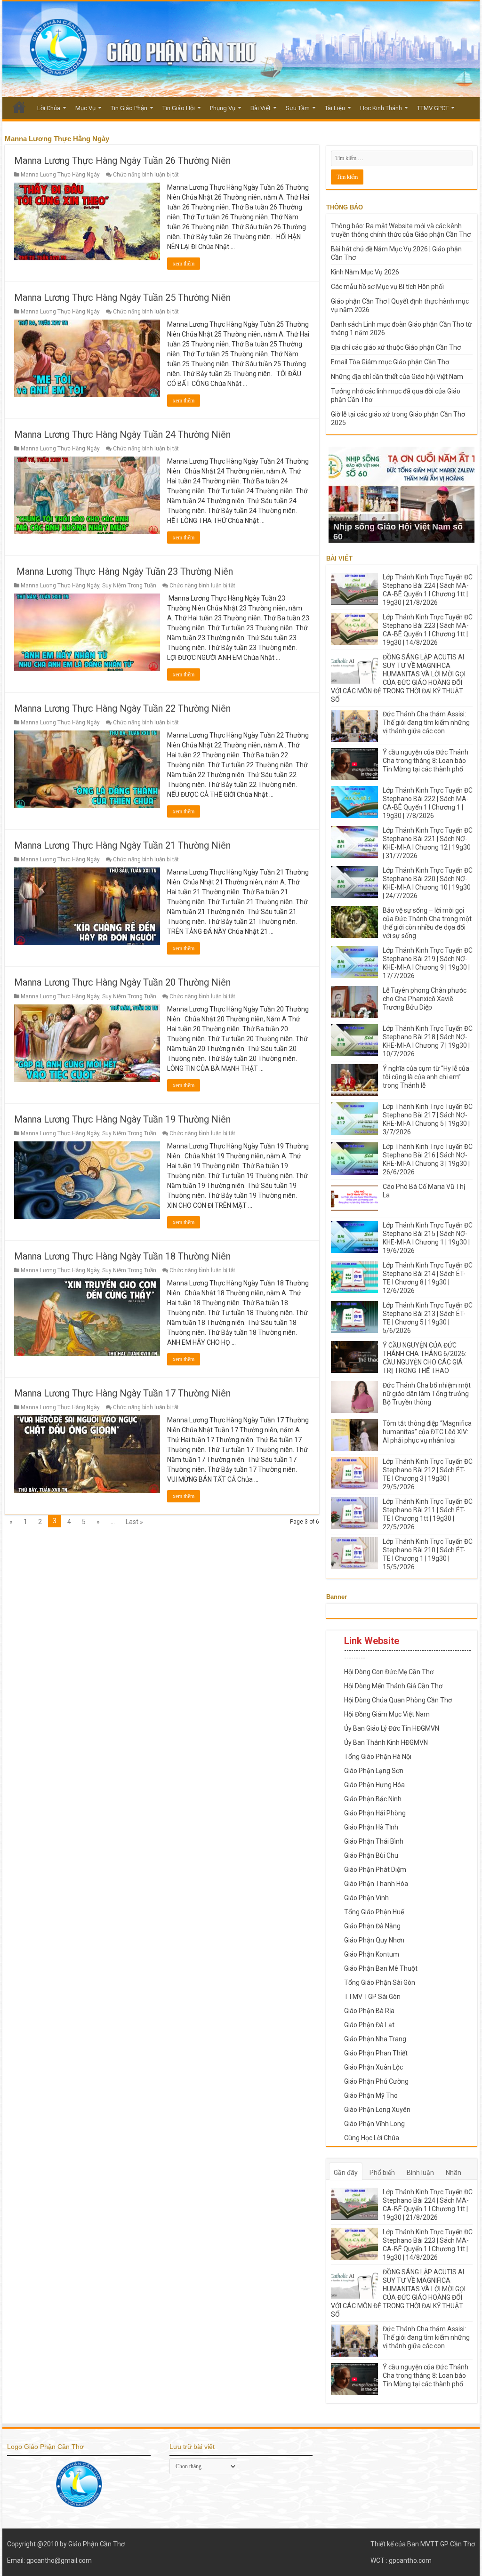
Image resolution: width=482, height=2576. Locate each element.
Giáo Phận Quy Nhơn (374, 1940)
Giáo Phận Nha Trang (375, 2039)
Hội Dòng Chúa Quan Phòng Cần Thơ (398, 1700)
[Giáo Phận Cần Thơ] (241, 49)
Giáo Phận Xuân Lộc (374, 2067)
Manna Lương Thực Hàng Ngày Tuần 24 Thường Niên (122, 434)
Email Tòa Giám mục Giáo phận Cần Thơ (390, 362)
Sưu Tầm (298, 108)
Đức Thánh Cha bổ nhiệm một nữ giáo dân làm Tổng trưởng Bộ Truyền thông (427, 1394)
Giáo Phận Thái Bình (374, 1841)
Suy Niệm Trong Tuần (129, 586)
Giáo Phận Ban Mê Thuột (381, 1968)
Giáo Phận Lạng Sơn (374, 1771)
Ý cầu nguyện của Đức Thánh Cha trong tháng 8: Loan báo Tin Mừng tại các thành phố (426, 761)
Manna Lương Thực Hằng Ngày (60, 175)
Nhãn (454, 2173)
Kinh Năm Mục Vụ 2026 (365, 272)
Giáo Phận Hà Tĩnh (371, 1827)
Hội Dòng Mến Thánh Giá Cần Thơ (393, 1686)
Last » (134, 1522)
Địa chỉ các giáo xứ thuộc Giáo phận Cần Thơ (396, 347)
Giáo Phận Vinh (366, 1898)
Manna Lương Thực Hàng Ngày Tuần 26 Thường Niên (122, 160)
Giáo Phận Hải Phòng (375, 1813)
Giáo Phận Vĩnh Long (374, 2124)
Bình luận (420, 2173)
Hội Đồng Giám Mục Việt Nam (387, 1714)
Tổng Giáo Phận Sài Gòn (380, 1982)
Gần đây (346, 2173)
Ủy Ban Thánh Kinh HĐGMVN (386, 1742)
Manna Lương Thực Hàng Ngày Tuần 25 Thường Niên (122, 297)
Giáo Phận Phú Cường (376, 2081)
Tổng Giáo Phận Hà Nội (378, 1757)
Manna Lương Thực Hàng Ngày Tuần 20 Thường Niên (122, 982)
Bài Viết (261, 108)
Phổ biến (382, 2173)
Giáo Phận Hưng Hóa (374, 1785)
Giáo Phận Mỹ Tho (371, 2095)
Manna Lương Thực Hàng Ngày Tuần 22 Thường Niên (122, 708)
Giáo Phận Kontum (372, 1954)
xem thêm (184, 264)
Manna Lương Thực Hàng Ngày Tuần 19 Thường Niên (122, 1119)
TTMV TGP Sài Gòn (372, 1997)
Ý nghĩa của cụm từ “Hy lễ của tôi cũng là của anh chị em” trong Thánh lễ (426, 1077)
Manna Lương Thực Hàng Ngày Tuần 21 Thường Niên (122, 845)
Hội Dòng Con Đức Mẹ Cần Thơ (389, 1672)
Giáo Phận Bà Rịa (369, 2011)
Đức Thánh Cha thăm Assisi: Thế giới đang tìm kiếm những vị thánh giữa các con (426, 722)
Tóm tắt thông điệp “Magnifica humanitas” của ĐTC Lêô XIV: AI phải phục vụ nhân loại (427, 1432)
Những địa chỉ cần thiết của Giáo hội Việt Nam (397, 377)
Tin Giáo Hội (179, 108)
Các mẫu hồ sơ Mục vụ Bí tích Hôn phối (387, 287)
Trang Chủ (19, 107)
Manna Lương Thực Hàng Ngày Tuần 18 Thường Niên (122, 1256)
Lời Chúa (49, 108)
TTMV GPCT (433, 108)
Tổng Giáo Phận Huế (374, 1912)
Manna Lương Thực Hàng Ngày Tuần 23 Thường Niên (124, 571)
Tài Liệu (335, 108)
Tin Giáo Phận (129, 108)
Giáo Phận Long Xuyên (377, 2110)
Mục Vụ (85, 108)
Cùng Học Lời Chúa (372, 2138)
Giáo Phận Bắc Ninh (373, 1799)
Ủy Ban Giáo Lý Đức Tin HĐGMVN (392, 1728)
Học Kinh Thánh (381, 108)
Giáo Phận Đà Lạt (369, 2025)
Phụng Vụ (223, 108)
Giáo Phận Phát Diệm (375, 1870)
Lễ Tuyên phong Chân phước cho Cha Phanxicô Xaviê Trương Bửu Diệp (425, 999)
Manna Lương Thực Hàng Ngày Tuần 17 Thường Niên (122, 1393)
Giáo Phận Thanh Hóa (376, 1884)
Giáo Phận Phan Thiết (376, 2053)
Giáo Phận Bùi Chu (371, 1855)
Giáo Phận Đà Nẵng (372, 1926)
